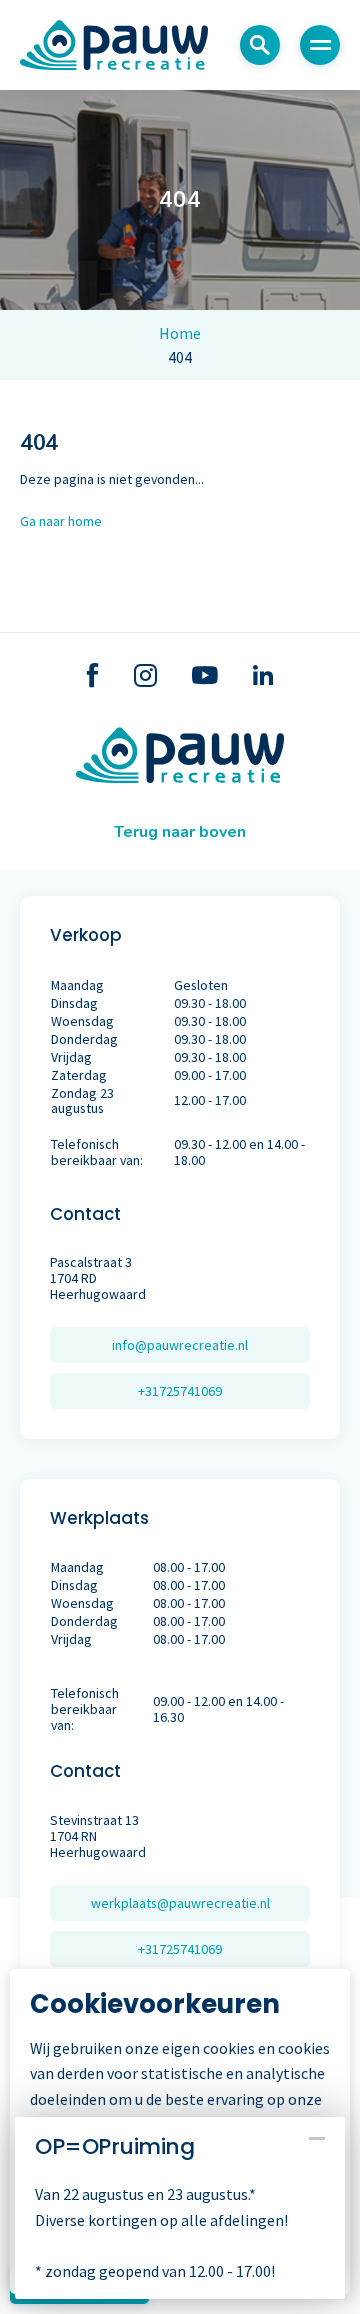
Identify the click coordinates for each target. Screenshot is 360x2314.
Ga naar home (61, 521)
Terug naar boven (180, 832)
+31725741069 (180, 1391)
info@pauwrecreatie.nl (180, 1345)
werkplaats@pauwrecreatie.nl (180, 1903)
